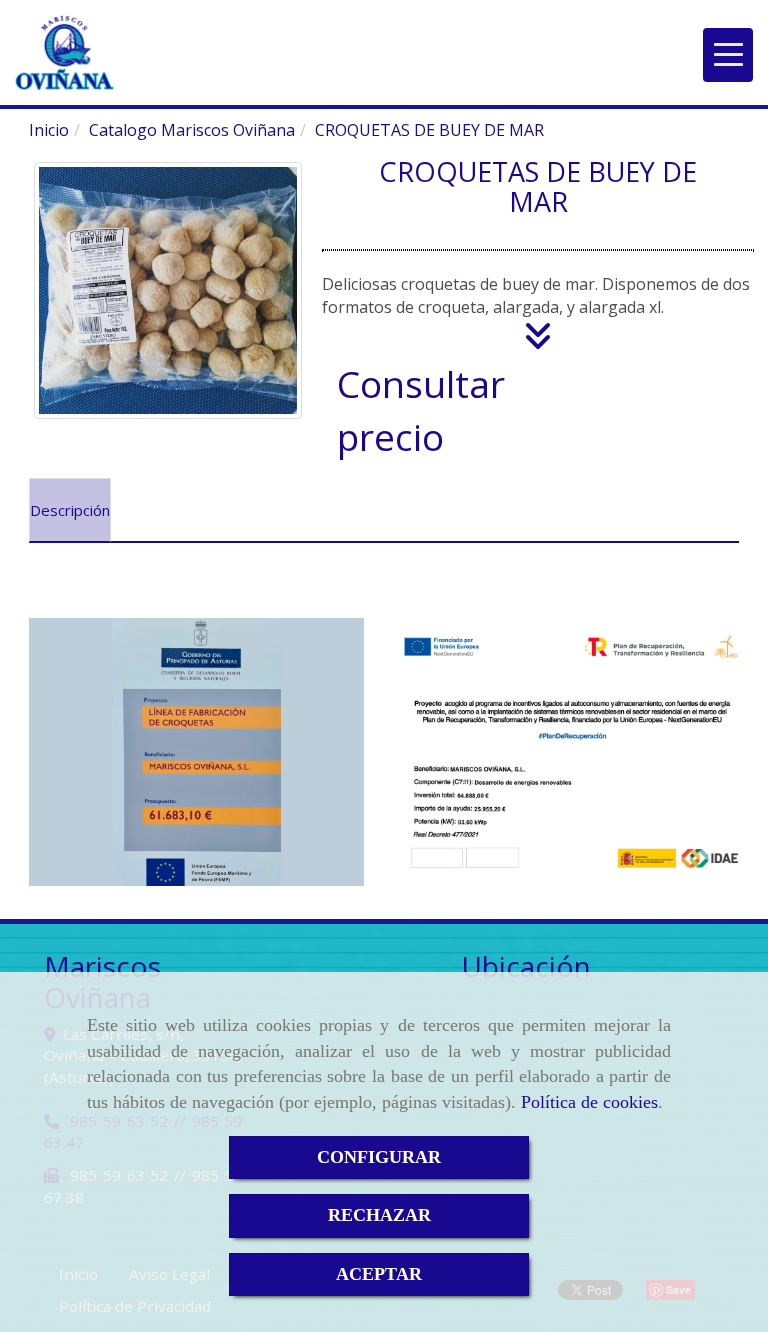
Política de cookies (589, 1102)
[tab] (70, 510)
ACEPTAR (379, 1274)
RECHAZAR (379, 1215)
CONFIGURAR (379, 1157)
